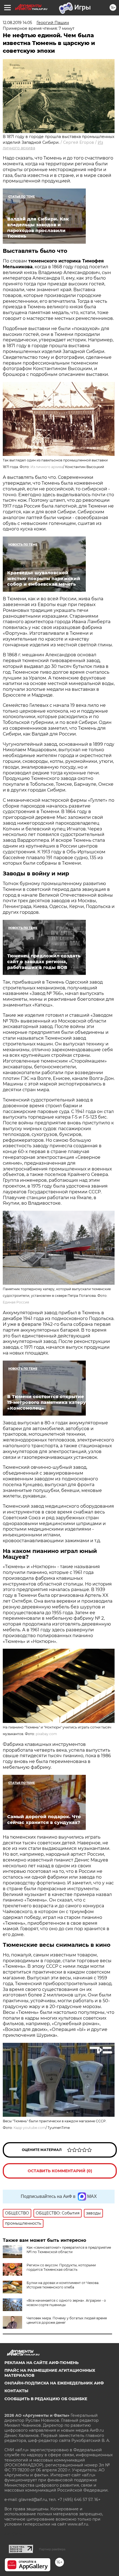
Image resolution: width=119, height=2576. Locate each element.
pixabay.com (46, 1734)
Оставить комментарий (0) (60, 2171)
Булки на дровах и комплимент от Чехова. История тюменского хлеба (63, 2285)
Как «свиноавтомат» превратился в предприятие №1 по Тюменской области (69, 2250)
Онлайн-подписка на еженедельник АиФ (54, 2383)
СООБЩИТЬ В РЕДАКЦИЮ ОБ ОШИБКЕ (46, 2399)
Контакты (16, 2391)
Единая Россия (16, 1302)
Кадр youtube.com (30, 2128)
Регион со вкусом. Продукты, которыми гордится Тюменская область (61, 2267)
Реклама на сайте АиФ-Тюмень (42, 2363)
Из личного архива (47, 467)
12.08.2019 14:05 (17, 23)
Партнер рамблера (52, 2549)
